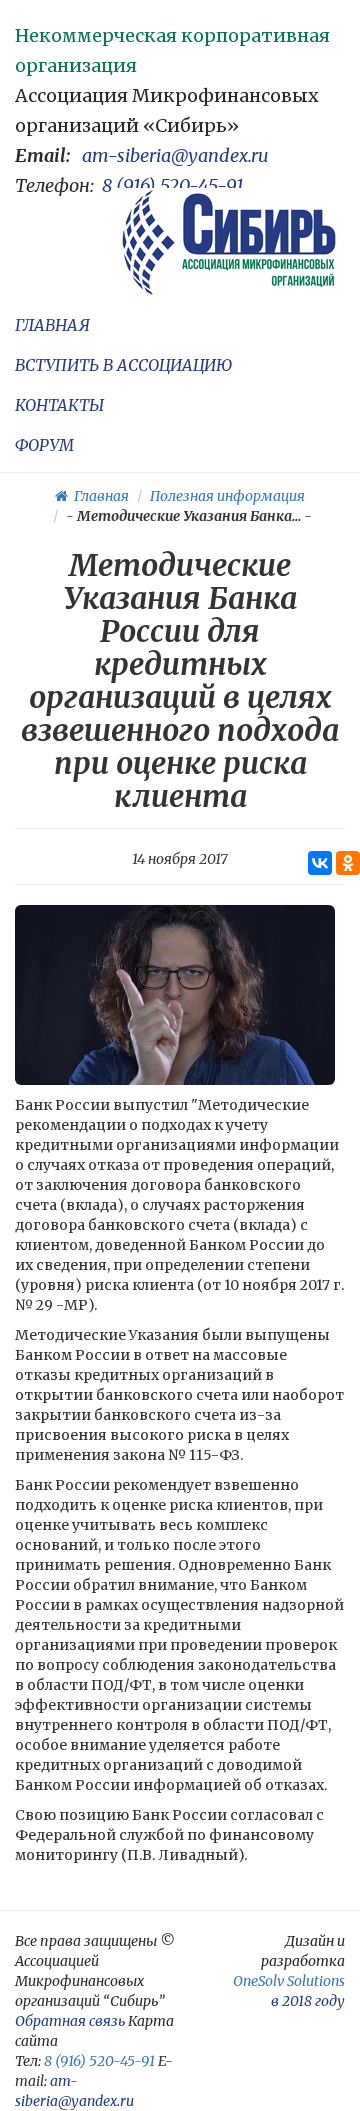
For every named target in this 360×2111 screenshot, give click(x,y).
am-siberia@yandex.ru (175, 155)
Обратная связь (70, 2021)
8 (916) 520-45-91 (173, 185)
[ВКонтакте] (320, 863)
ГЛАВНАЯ (52, 325)
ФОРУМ (44, 445)
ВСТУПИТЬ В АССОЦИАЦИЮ (123, 365)
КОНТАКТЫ (59, 405)
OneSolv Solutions (289, 1981)
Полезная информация (227, 496)
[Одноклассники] (348, 863)
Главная (98, 496)
